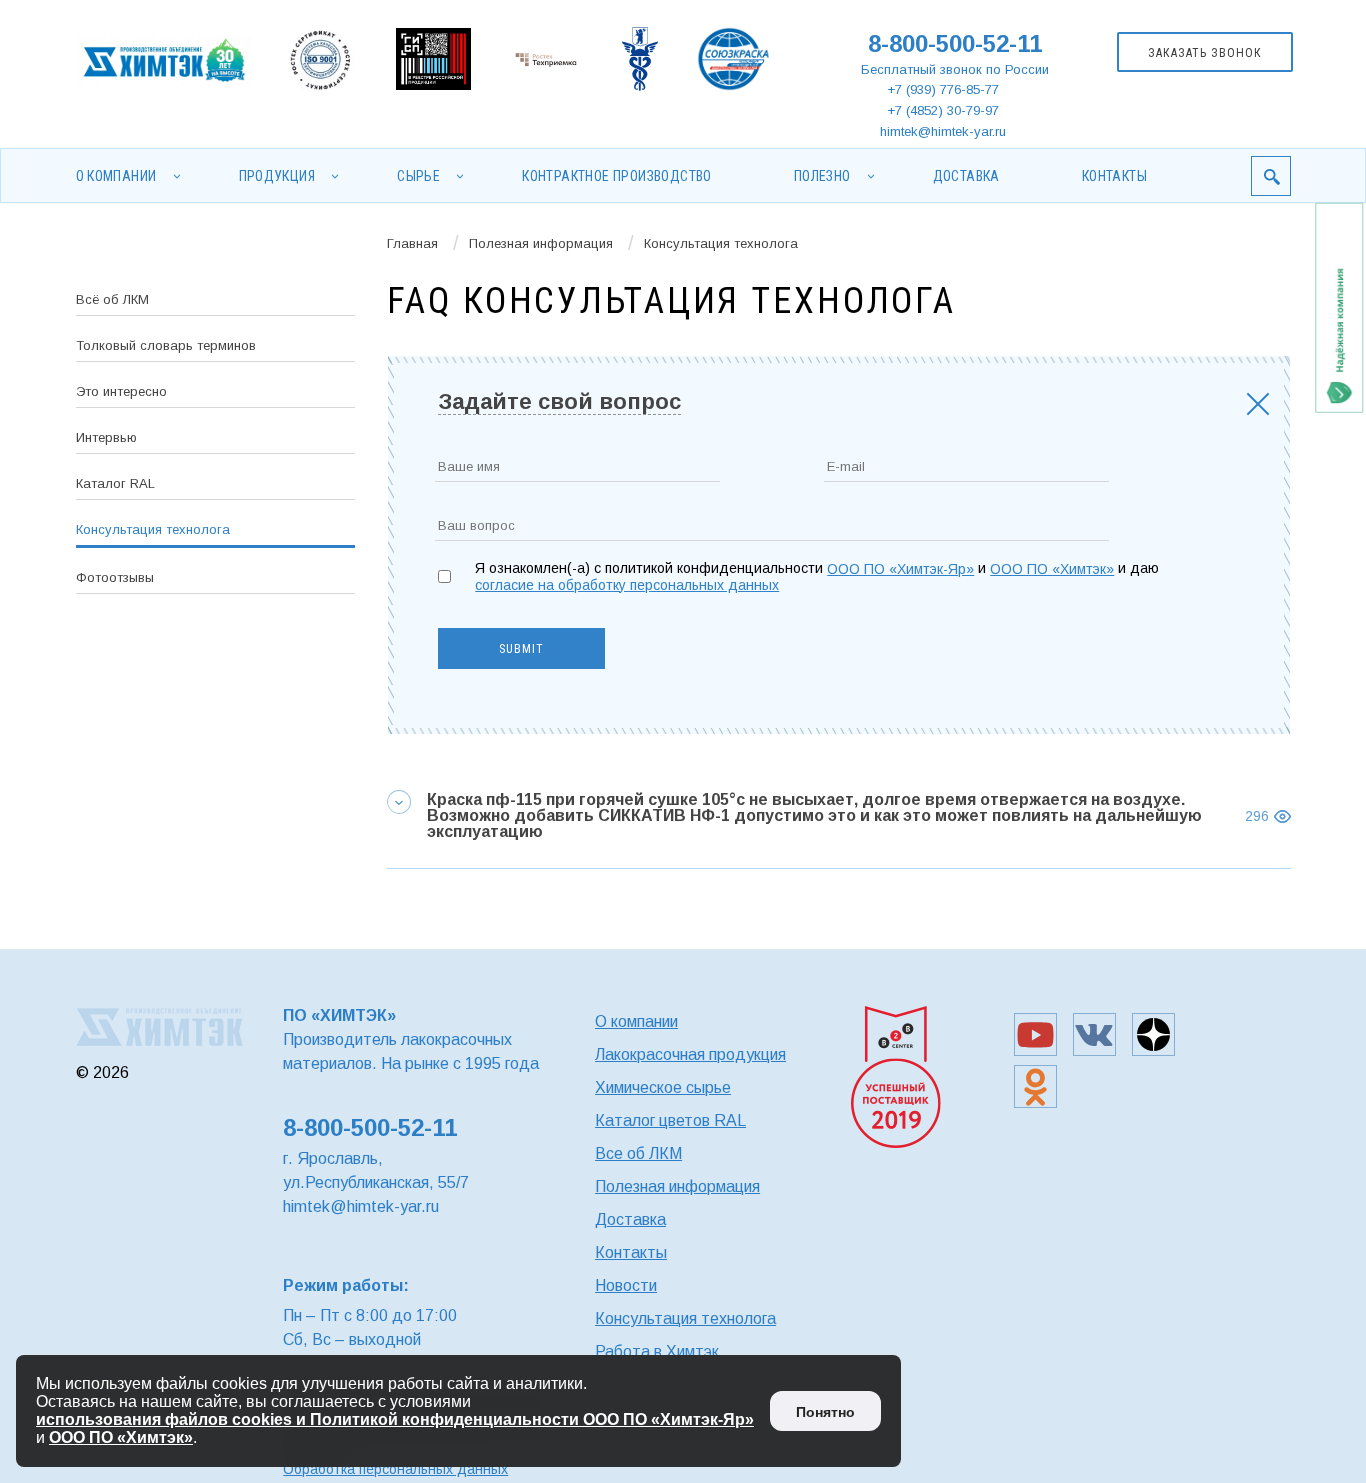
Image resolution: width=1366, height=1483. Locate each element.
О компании (116, 176)
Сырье (418, 176)
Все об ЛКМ (638, 1153)
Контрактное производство (617, 176)
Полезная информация (541, 243)
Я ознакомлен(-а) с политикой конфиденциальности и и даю (817, 576)
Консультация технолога (685, 1318)
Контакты (1114, 176)
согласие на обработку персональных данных (627, 585)
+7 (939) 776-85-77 (943, 89)
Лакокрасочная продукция (690, 1054)
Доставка (966, 176)
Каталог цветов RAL (670, 1120)
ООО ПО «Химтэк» (1052, 569)
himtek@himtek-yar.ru (943, 131)
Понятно (825, 1412)
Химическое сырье (663, 1087)
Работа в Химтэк (657, 1351)
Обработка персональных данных (395, 1469)
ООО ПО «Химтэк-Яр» (900, 569)
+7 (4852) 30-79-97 (943, 110)
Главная (412, 243)
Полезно (822, 176)
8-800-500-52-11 (955, 43)
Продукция (277, 176)
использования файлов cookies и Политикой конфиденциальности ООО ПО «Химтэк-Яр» (395, 1419)
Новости (626, 1285)
